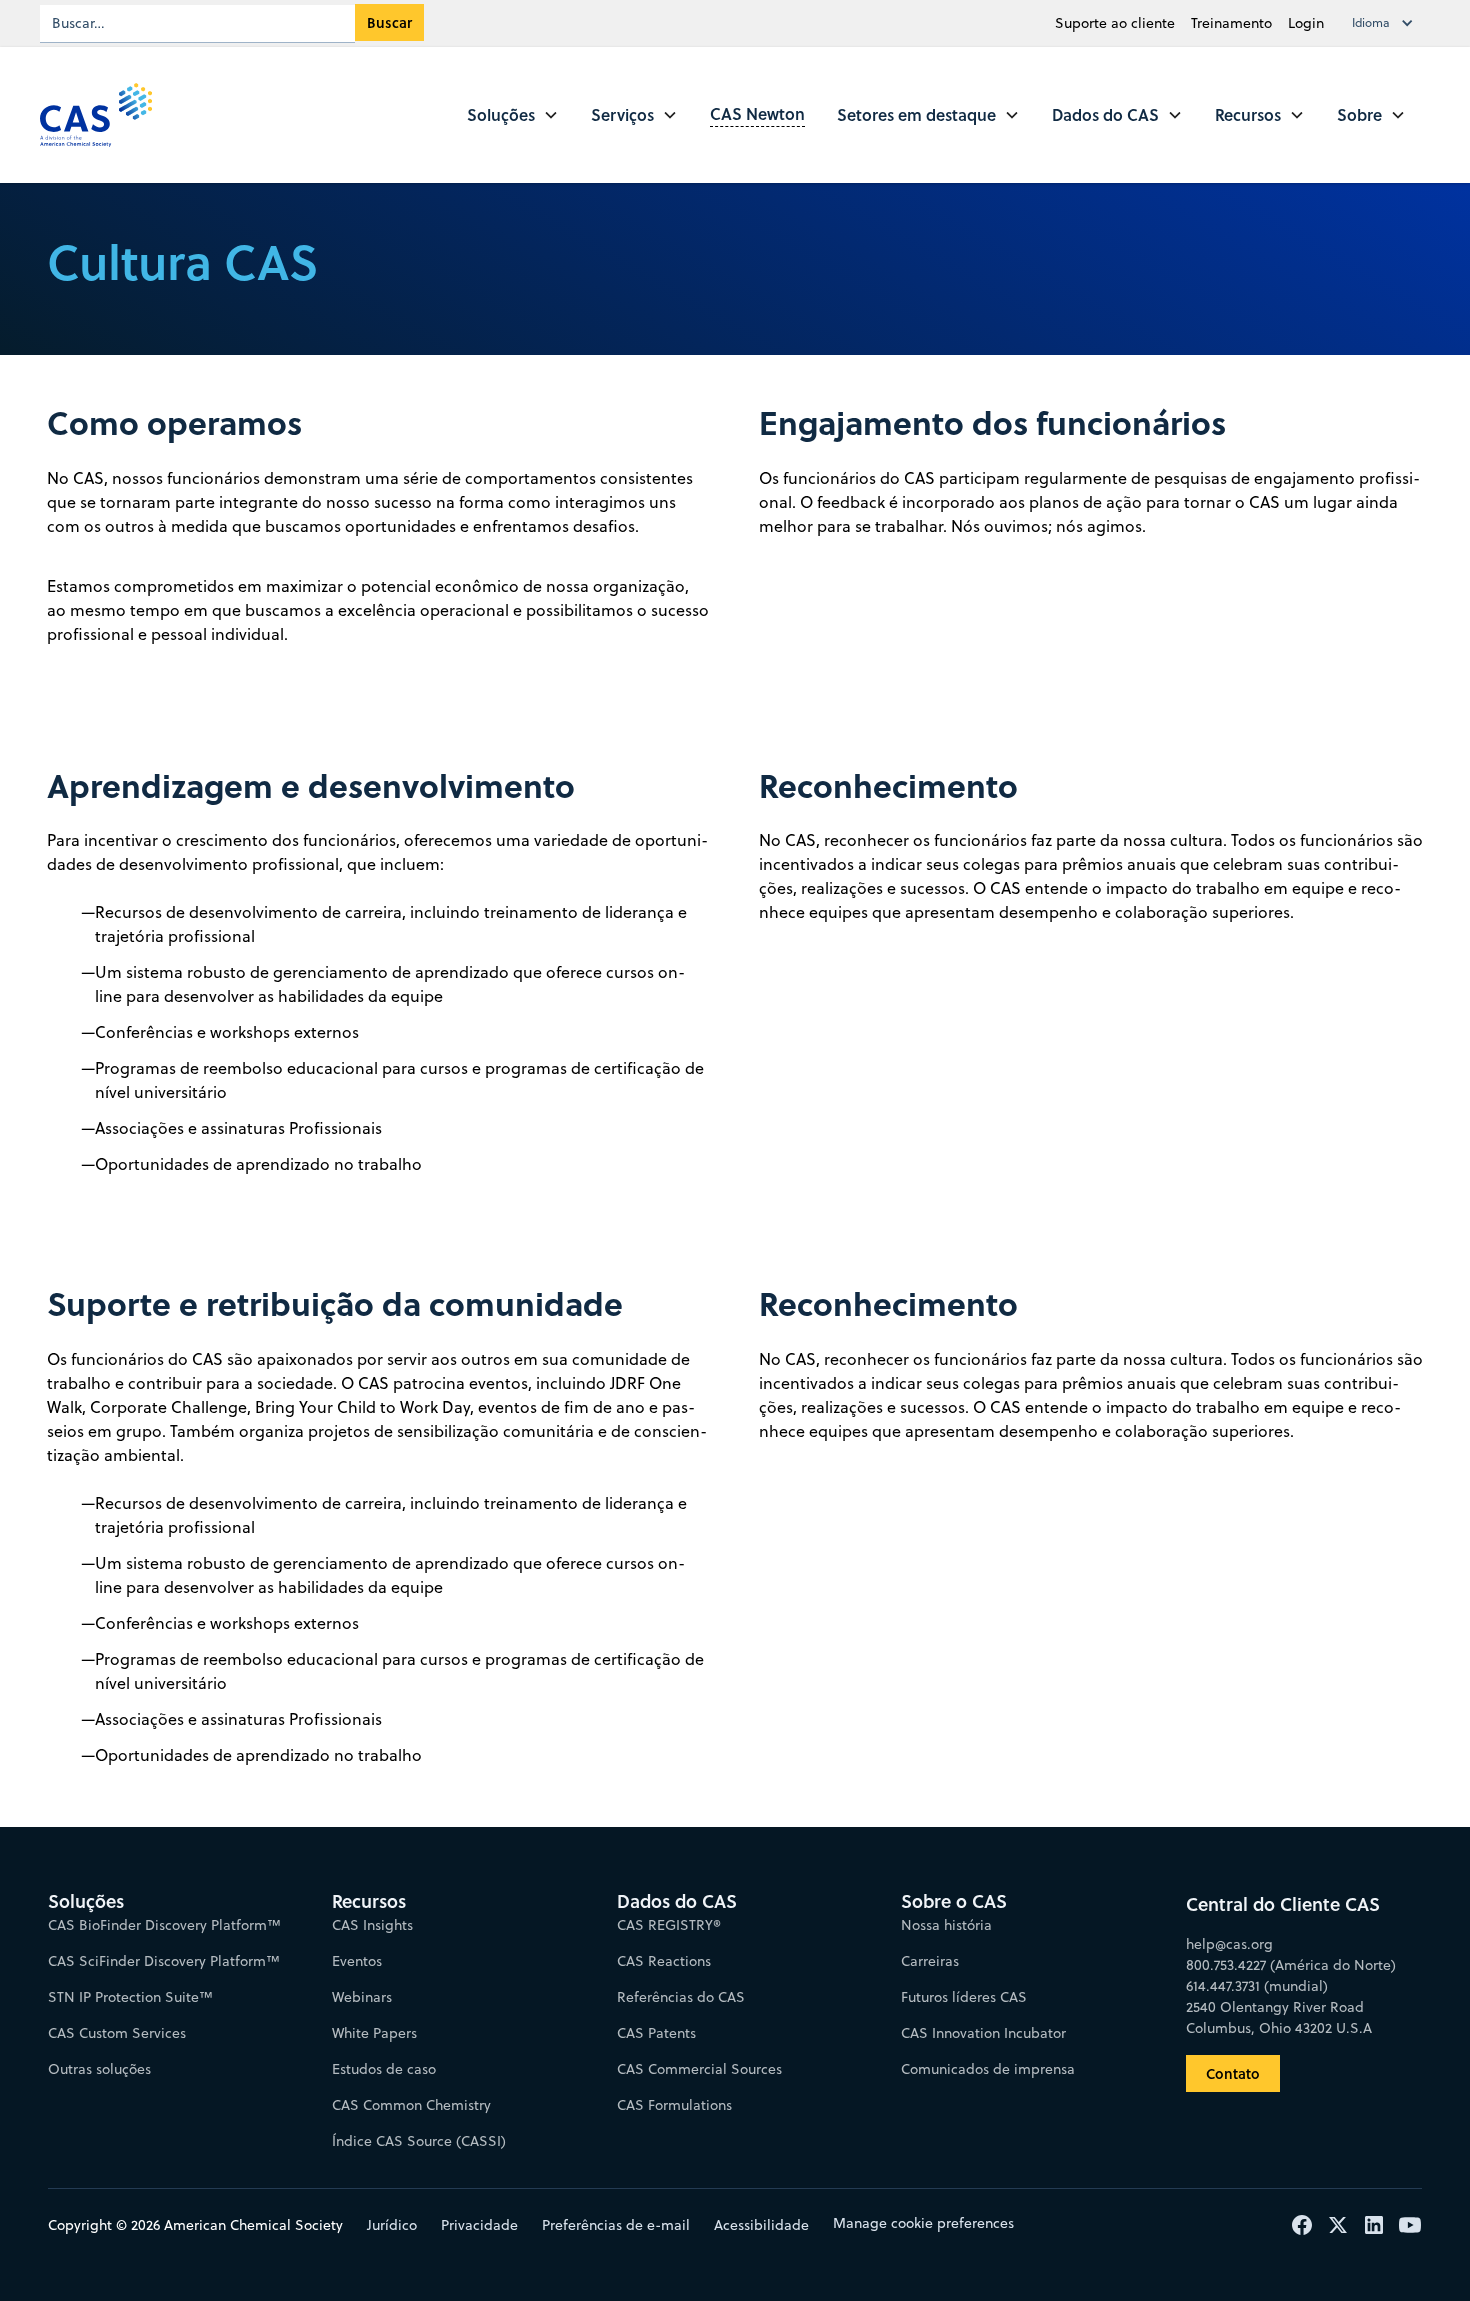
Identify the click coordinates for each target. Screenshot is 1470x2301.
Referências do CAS (681, 1997)
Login (1306, 23)
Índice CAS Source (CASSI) (419, 2141)
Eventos (357, 1961)
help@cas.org (1229, 1944)
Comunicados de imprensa (988, 2069)
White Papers (374, 2033)
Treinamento (1231, 23)
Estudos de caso (384, 2069)
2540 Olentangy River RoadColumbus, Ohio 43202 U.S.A (1279, 2017)
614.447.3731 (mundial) (1257, 1986)
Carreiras (930, 1961)
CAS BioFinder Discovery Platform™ (164, 1925)
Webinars (362, 1997)
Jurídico (392, 2225)
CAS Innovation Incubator (983, 2033)
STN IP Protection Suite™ (130, 1997)
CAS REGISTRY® (669, 1925)
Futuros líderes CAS (964, 1997)
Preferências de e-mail (616, 2225)
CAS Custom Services (117, 2033)
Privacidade (479, 2225)
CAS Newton (757, 113)
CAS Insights (372, 1925)
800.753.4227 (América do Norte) (1291, 1965)
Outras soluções (99, 2069)
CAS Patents (656, 2033)
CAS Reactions (664, 1961)
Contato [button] (1233, 2073)
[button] (1387, 23)
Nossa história (946, 1925)
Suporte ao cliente (1115, 23)
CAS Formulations (674, 2105)
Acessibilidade (761, 2225)
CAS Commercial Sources (699, 2069)
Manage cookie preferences (923, 2223)
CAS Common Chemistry (411, 2105)
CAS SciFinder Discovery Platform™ (164, 1961)
